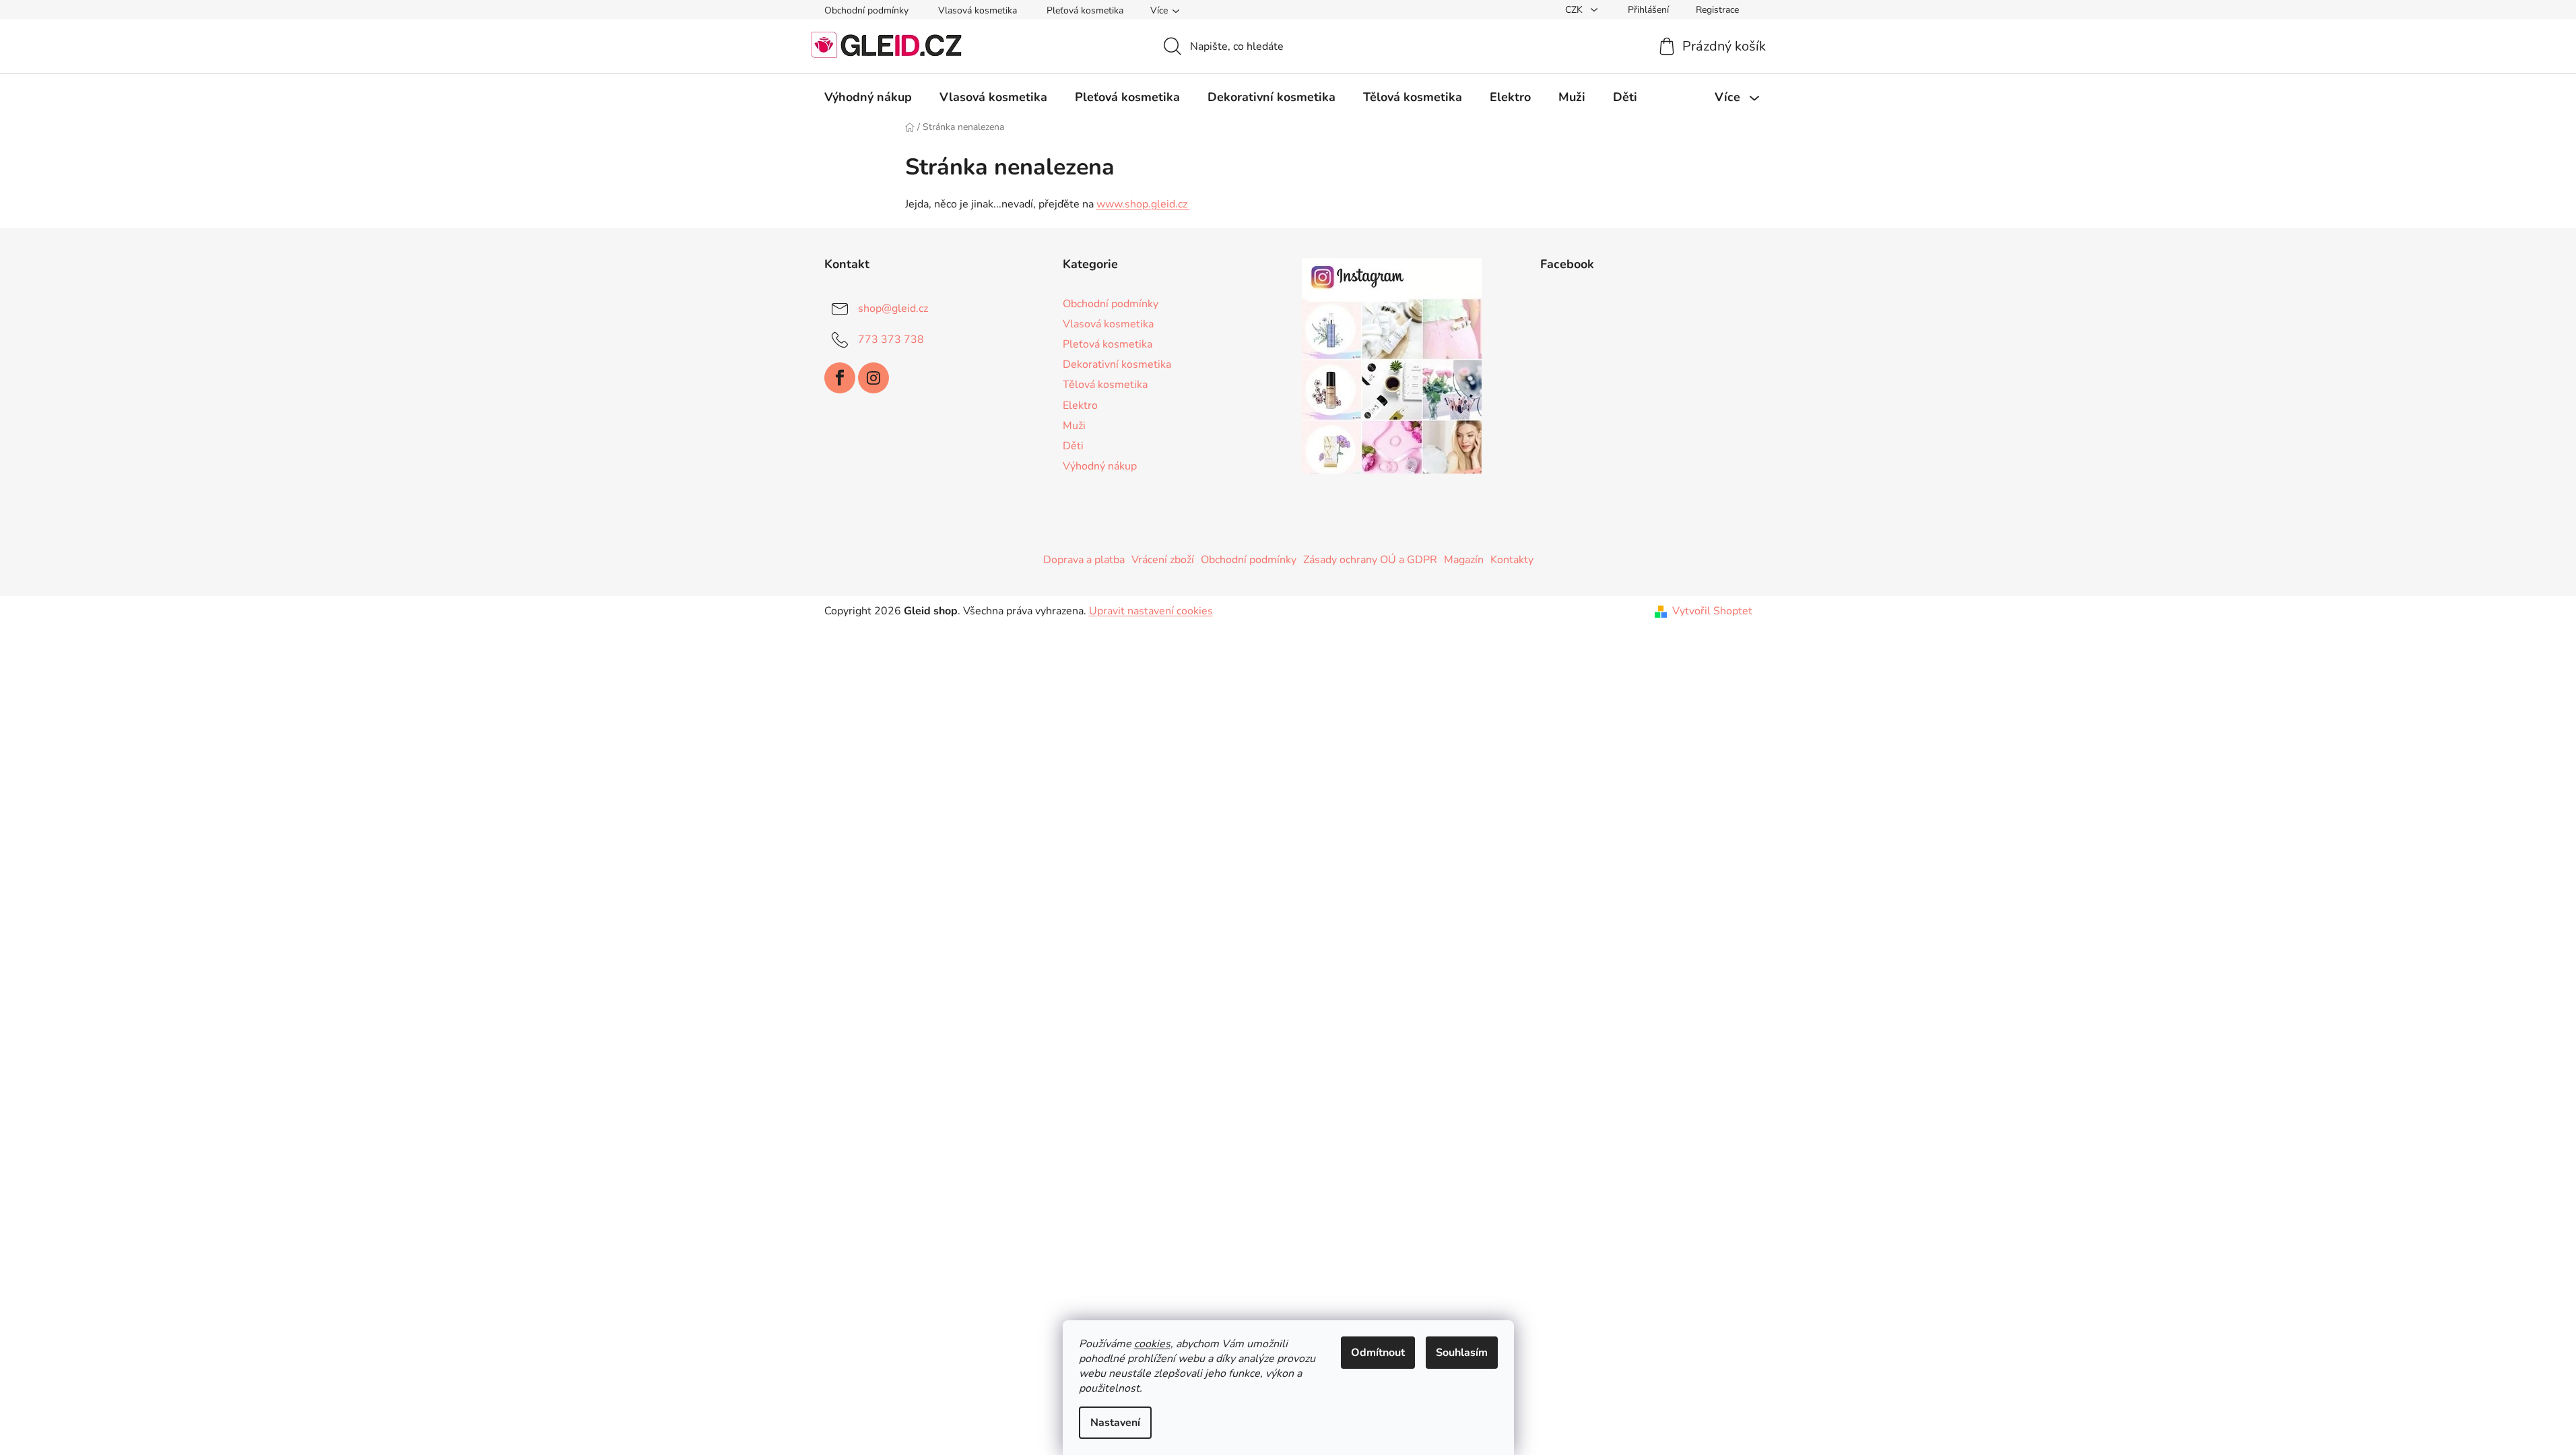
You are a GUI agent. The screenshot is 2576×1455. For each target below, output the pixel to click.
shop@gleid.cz (893, 309)
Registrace (1717, 10)
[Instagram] (873, 378)
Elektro (1080, 406)
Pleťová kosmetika (1085, 10)
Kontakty (1512, 560)
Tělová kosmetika (1105, 385)
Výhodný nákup (1100, 466)
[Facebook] (840, 378)
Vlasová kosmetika (978, 10)
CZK (1575, 10)
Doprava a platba (1084, 560)
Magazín (1464, 560)
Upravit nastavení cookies (1151, 611)
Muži (1074, 426)
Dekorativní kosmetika (1117, 364)
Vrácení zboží (1163, 560)
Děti (1073, 446)
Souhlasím (1462, 1353)
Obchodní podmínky (866, 10)
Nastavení (1115, 1423)
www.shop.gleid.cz (1143, 204)
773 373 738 (891, 339)
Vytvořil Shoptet (1712, 611)
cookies (1152, 1344)
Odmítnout (1378, 1353)
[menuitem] (868, 97)
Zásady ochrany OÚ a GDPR (1370, 560)
